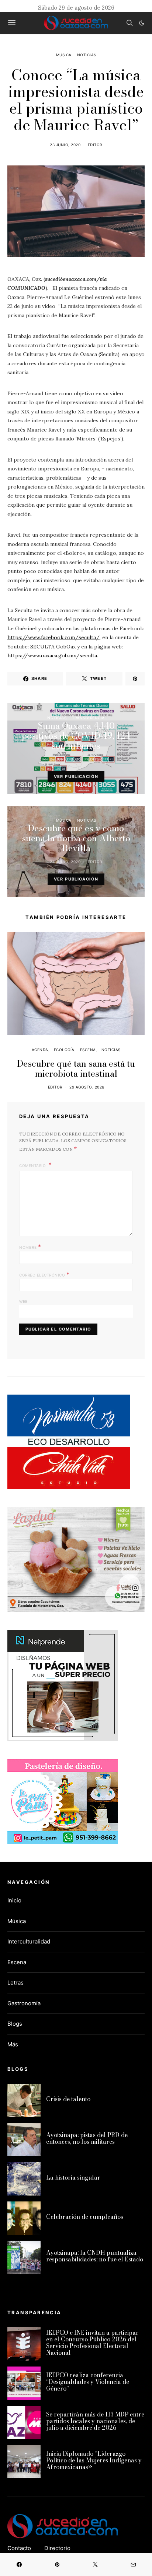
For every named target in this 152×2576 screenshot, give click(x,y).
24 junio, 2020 (65, 862)
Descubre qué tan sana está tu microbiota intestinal (76, 1069)
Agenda (40, 1050)
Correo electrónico (44, 1274)
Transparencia (88, 718)
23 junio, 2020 (65, 145)
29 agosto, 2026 (87, 1087)
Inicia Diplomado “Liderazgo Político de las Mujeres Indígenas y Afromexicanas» (94, 2460)
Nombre (30, 1247)
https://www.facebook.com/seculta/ (53, 637)
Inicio (14, 1900)
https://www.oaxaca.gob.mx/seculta (52, 655)
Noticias (87, 55)
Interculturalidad (29, 1941)
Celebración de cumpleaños (85, 2217)
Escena (88, 1050)
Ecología (64, 1050)
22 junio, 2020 (65, 759)
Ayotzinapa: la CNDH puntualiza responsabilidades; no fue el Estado (95, 2256)
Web (24, 1301)
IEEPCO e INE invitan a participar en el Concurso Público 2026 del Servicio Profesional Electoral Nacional (92, 2342)
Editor (95, 145)
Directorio (57, 2548)
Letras (15, 1983)
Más (13, 2044)
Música (64, 55)
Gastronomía (24, 2003)
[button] (142, 23)
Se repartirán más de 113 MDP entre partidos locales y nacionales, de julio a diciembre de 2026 (95, 2421)
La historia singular (73, 2177)
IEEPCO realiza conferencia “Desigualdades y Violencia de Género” (88, 2382)
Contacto (19, 2548)
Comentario (33, 1165)
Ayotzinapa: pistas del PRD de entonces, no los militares (87, 2138)
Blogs (15, 2024)
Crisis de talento (68, 2099)
